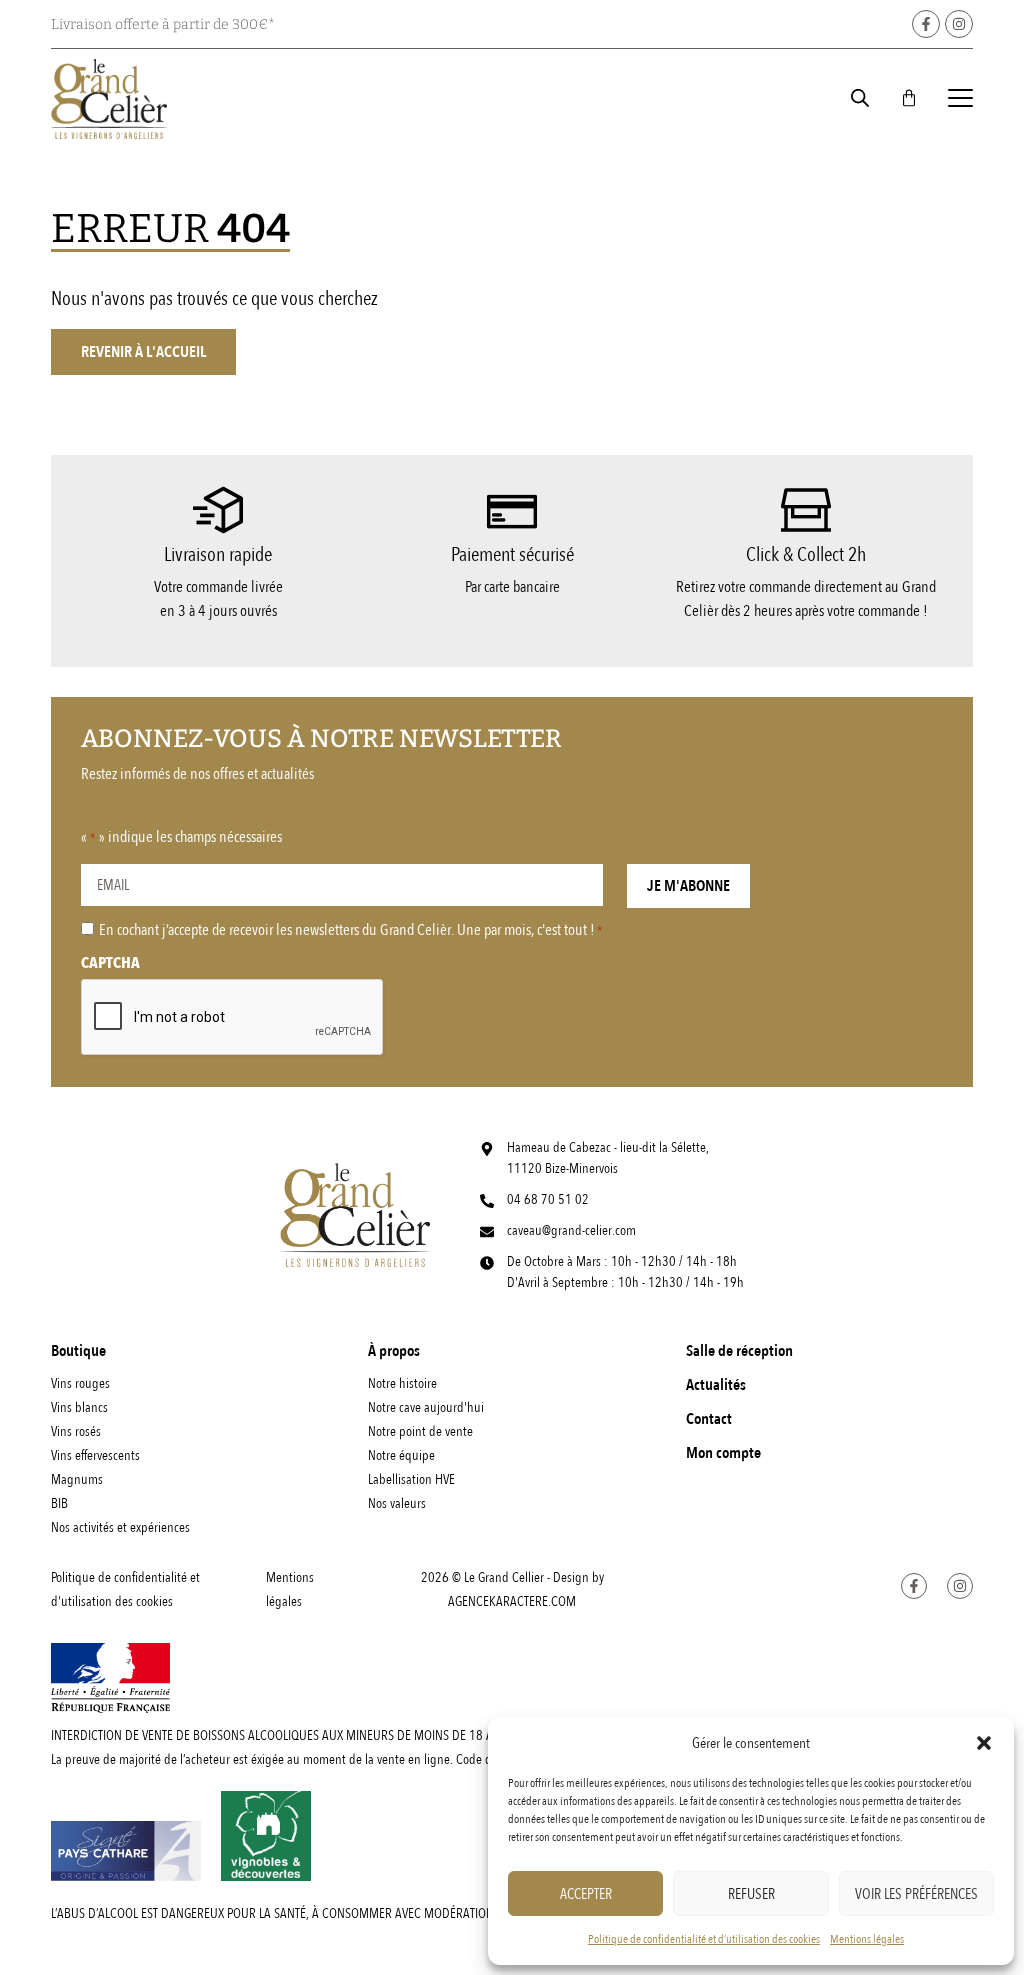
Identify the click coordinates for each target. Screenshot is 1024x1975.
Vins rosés (76, 1431)
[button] (984, 1743)
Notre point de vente (420, 1431)
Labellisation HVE (411, 1479)
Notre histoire (402, 1383)
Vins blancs (79, 1407)
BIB (59, 1503)
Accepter (586, 1894)
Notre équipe (401, 1455)
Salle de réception (739, 1351)
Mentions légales (867, 1939)
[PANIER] (909, 98)
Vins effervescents (95, 1455)
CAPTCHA (110, 963)
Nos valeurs (397, 1503)
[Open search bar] (860, 98)
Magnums (77, 1479)
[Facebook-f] (926, 24)
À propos (394, 1351)
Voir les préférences (916, 1894)
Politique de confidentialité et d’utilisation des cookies (704, 1939)
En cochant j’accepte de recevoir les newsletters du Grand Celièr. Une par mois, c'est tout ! (351, 930)
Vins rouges (80, 1383)
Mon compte (723, 1453)
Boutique (78, 1351)
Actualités (716, 1385)
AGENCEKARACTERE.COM (512, 1601)
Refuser (751, 1894)
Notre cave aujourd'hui (426, 1407)
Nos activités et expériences (120, 1527)
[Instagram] (959, 24)
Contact (709, 1419)
